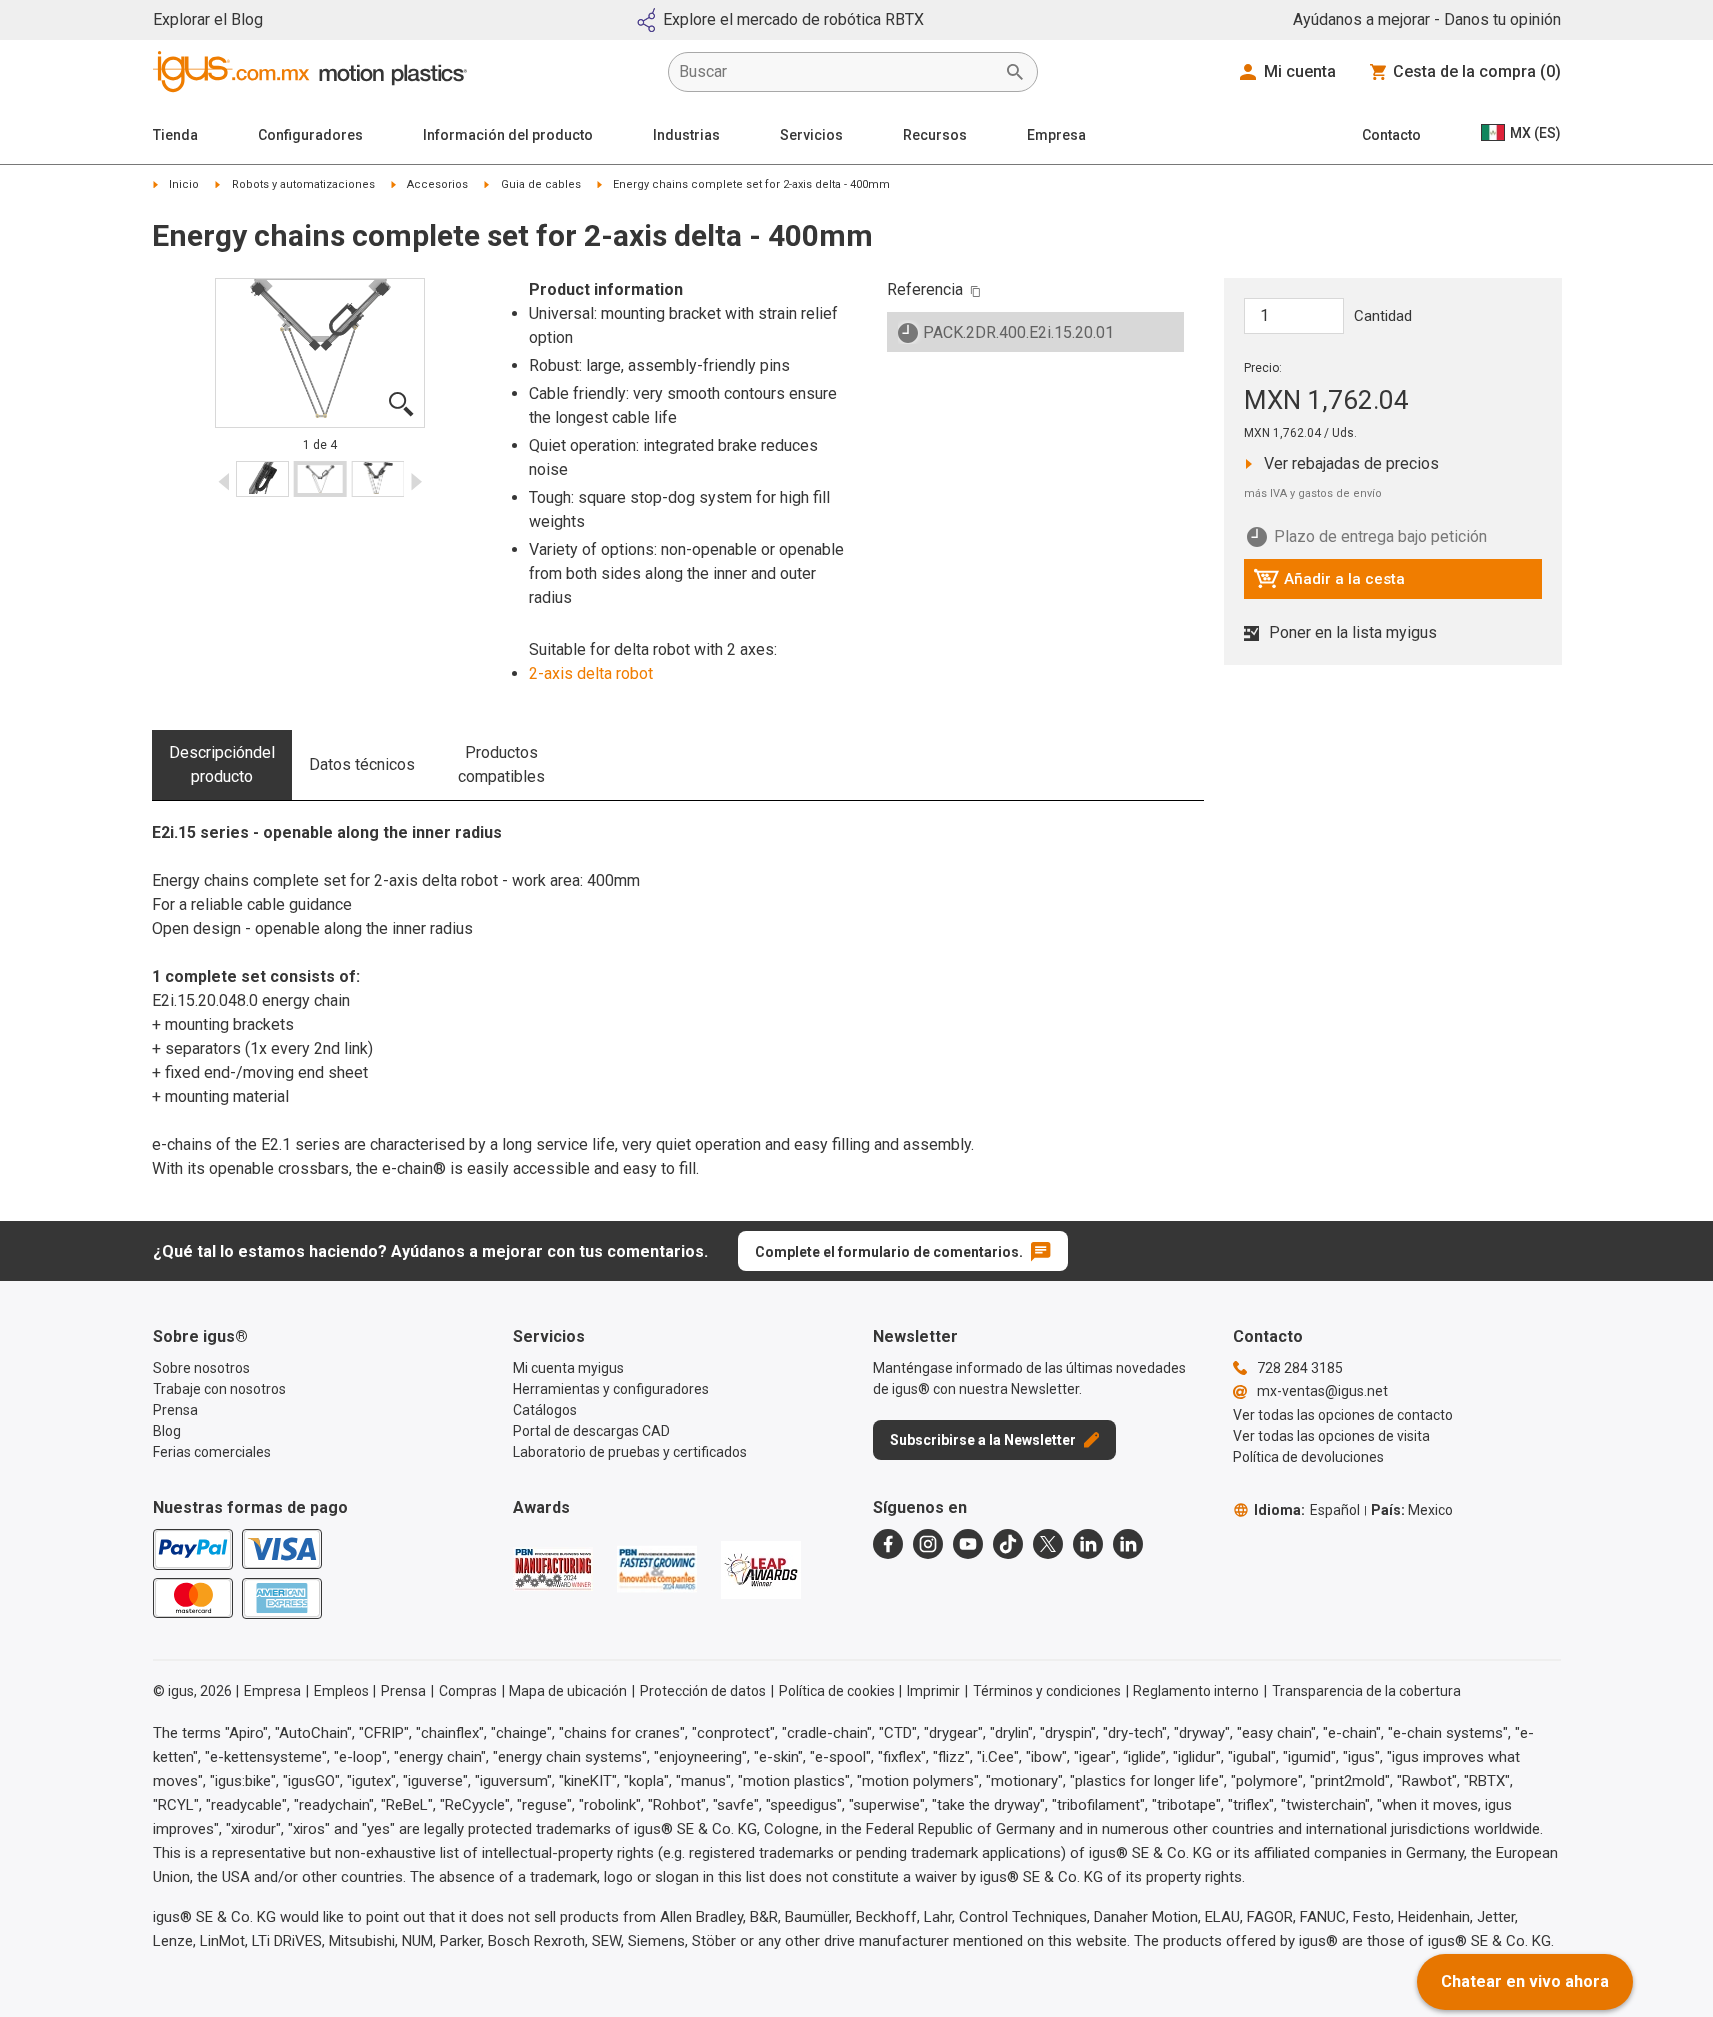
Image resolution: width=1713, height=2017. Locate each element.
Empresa (1056, 135)
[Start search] (1015, 72)
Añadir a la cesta (1329, 584)
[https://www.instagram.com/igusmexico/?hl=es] (928, 1544)
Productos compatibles (501, 764)
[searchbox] (837, 72)
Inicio (184, 184)
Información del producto (508, 135)
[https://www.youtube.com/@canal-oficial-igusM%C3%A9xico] (968, 1544)
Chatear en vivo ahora (1525, 1981)
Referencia (925, 289)
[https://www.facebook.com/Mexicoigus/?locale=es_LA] (888, 1544)
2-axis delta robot (591, 673)
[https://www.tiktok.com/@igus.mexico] (1008, 1544)
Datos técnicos (362, 764)
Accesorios (437, 184)
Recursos (935, 135)
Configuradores (310, 135)
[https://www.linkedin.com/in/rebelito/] (1128, 1544)
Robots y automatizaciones (303, 184)
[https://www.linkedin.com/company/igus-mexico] (1088, 1544)
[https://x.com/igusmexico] (1048, 1544)
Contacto (1391, 135)
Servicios (811, 135)
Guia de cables (541, 184)
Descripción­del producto (222, 764)
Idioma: (1307, 1510)
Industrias (686, 135)
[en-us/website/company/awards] (553, 1569)
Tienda (175, 135)
